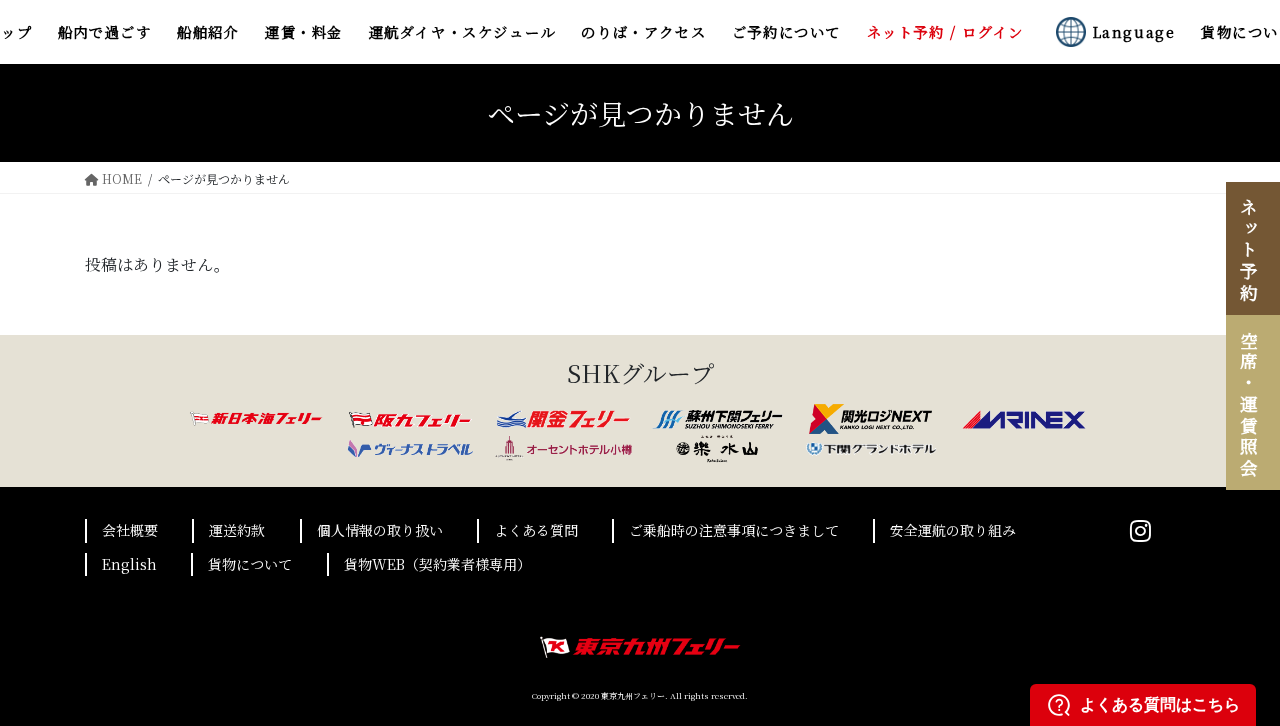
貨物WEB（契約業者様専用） (437, 564)
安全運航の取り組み (953, 530)
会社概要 (130, 530)
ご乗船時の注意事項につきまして (734, 530)
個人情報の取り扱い (380, 530)
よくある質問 (536, 530)
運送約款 (237, 530)
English (129, 564)
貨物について (250, 564)
